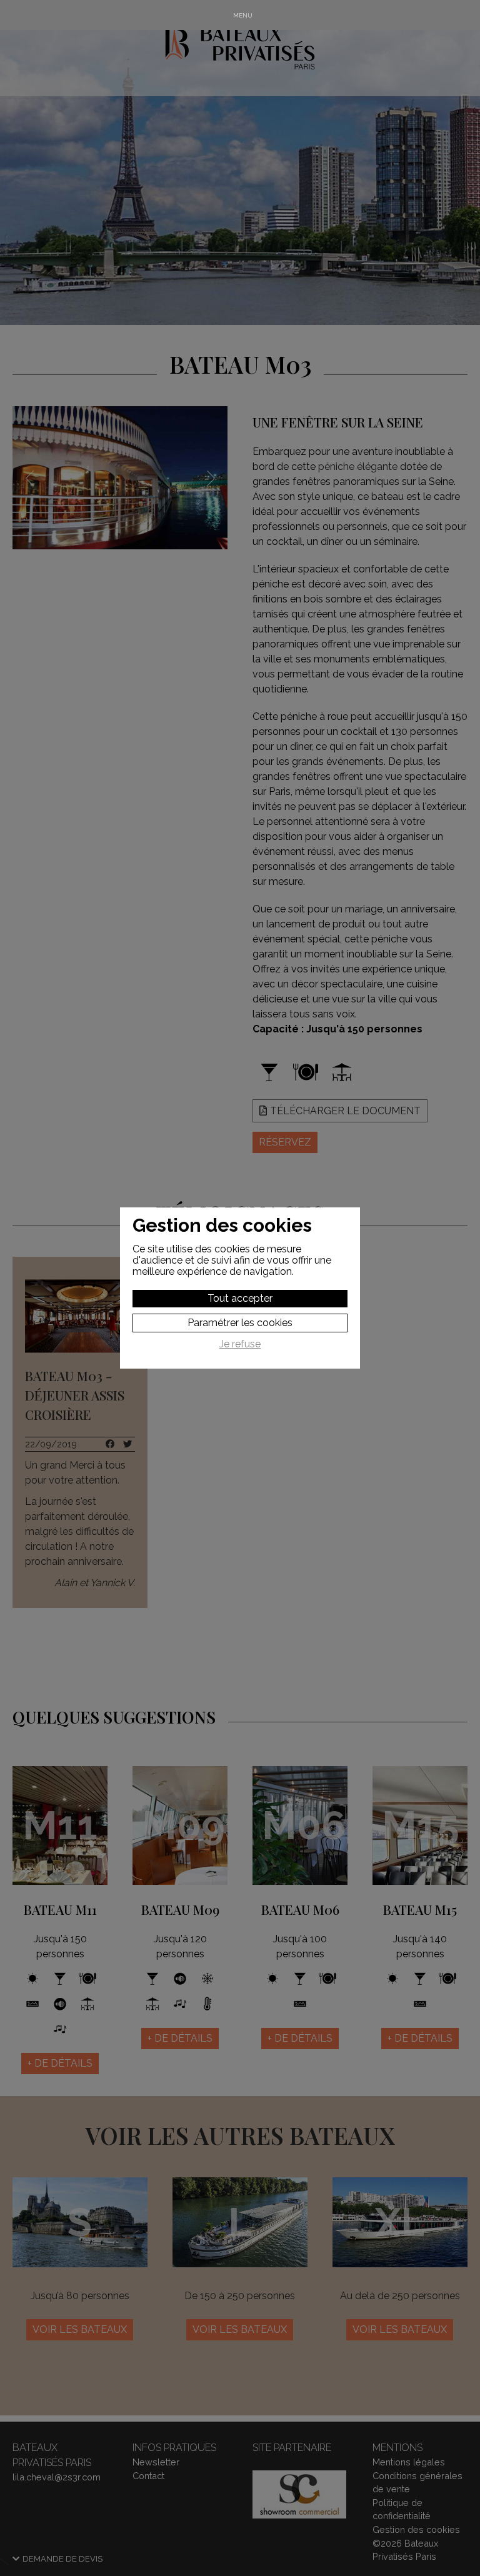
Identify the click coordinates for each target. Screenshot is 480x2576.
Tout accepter (240, 1298)
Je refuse (240, 1344)
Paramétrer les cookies (240, 1323)
